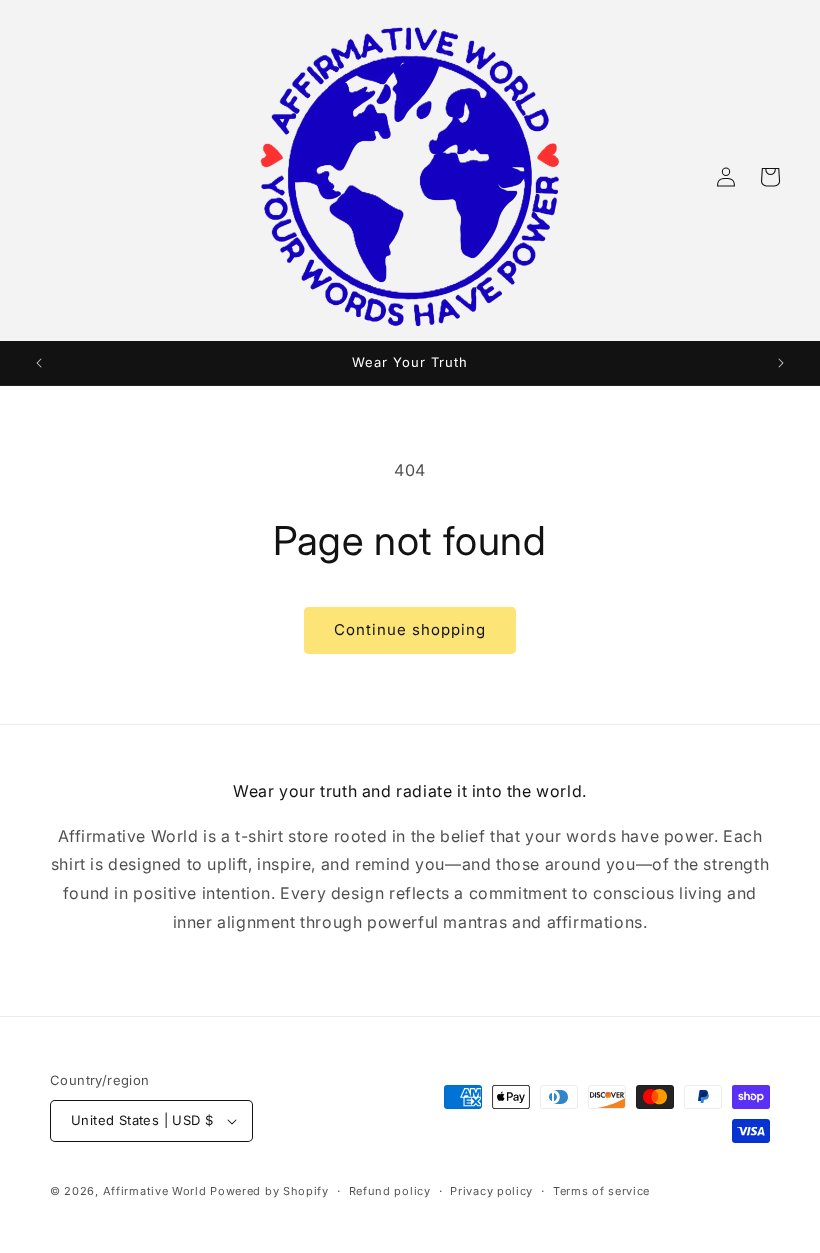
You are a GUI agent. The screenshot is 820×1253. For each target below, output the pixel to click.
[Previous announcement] (39, 363)
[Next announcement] (781, 363)
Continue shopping (410, 629)
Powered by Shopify (269, 1191)
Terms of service (601, 1191)
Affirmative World (155, 1191)
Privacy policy (491, 1191)
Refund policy (390, 1191)
